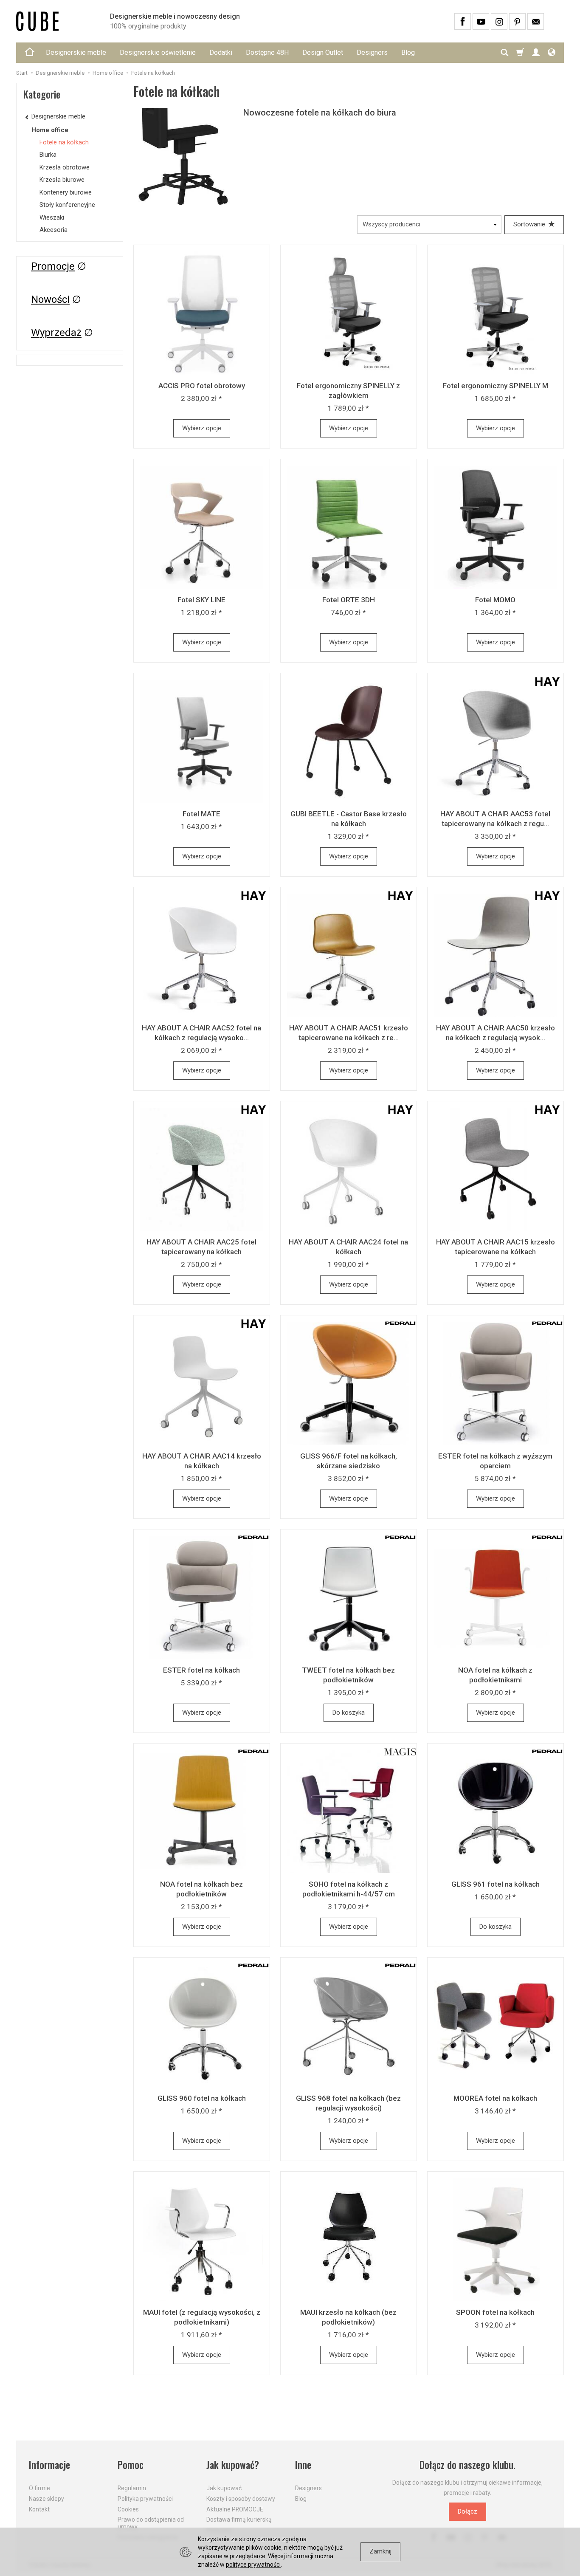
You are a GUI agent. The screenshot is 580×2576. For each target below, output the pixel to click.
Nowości (50, 299)
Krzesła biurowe (62, 180)
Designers (372, 52)
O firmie (39, 2488)
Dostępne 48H (267, 52)
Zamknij (380, 2551)
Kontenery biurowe (66, 192)
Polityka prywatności (145, 2499)
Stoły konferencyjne (67, 205)
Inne (303, 2465)
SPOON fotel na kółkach (495, 2312)
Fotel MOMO (495, 600)
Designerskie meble (76, 52)
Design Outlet (323, 52)
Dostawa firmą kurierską (239, 2520)
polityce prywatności (253, 2565)
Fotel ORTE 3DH (349, 600)
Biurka (48, 155)
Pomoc (131, 2465)
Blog (408, 52)
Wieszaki (52, 217)
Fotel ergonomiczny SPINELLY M (496, 386)
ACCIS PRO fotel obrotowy (202, 386)
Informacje (49, 2465)
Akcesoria (53, 230)
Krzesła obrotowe (65, 167)
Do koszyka (349, 1713)
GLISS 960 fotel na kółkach (202, 2098)
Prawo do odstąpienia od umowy (151, 2523)
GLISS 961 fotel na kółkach (496, 1884)
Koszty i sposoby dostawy (241, 2499)
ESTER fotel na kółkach (201, 1670)
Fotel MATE (201, 814)
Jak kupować (224, 2488)
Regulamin (132, 2488)
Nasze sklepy (46, 2499)
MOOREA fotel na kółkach (495, 2098)
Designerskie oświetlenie (158, 52)
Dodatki (221, 52)
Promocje (53, 266)
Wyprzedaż (56, 333)
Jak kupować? (233, 2465)
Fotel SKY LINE (201, 600)
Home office (50, 130)
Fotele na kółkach (64, 142)
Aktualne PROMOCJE (235, 2509)
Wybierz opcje (202, 428)
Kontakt (39, 2509)
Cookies (128, 2509)
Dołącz (467, 2511)
